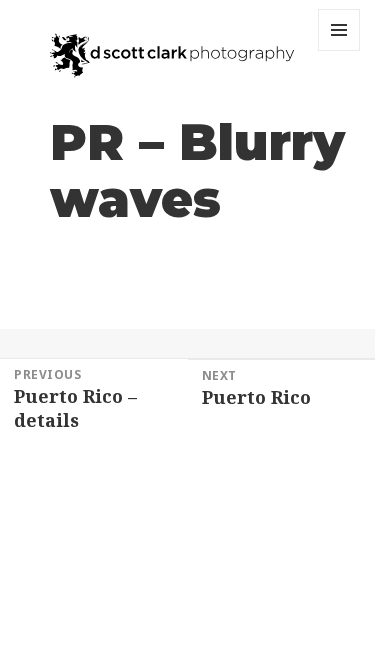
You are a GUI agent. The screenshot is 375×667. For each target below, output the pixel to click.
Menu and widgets (339, 50)
